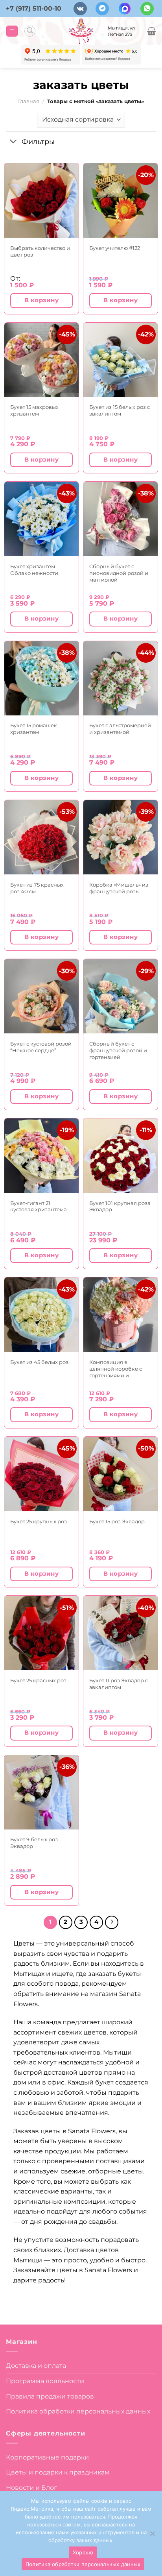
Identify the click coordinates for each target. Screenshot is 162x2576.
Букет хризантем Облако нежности (34, 570)
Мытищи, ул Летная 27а (121, 31)
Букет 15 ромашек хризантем (34, 729)
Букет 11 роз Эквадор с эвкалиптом (119, 1684)
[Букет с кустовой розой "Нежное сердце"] (41, 996)
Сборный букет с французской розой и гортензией (118, 1050)
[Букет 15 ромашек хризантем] (41, 678)
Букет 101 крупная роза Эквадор (120, 1206)
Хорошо (83, 2552)
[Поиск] (30, 31)
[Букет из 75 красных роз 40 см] (41, 837)
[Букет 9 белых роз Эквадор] (41, 1792)
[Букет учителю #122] (121, 200)
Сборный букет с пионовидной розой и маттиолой (119, 573)
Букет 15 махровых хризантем (34, 410)
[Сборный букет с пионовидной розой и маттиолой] (121, 519)
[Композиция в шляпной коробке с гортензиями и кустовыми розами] (121, 1315)
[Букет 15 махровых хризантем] (41, 360)
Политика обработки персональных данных (78, 2411)
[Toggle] (14, 142)
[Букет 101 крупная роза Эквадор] (121, 1156)
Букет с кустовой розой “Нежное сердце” (41, 1047)
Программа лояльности (45, 2381)
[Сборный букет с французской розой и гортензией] (121, 996)
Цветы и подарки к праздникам (58, 2472)
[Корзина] (152, 31)
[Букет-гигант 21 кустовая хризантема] (41, 1156)
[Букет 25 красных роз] (41, 1633)
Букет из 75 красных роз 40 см (37, 888)
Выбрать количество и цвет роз (40, 251)
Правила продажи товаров (50, 2396)
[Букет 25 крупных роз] (41, 1474)
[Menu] (12, 31)
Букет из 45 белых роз (39, 1362)
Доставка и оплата (36, 2366)
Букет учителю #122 (115, 248)
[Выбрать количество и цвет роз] (41, 200)
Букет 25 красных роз (38, 1680)
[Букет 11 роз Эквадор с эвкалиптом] (121, 1633)
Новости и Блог (31, 2488)
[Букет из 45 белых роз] (41, 1315)
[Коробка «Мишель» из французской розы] (121, 837)
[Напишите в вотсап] (147, 9)
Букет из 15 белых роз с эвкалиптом (120, 410)
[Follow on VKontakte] (80, 9)
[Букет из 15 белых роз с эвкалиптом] (121, 360)
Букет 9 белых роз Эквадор (34, 1843)
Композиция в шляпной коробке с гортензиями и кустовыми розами (116, 1369)
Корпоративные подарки (47, 2457)
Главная (29, 101)
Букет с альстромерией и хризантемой (120, 729)
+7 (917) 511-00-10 (34, 8)
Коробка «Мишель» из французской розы (119, 888)
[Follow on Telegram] (102, 9)
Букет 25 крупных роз (39, 1521)
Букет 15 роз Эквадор (117, 1521)
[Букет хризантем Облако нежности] (41, 519)
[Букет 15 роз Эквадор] (121, 1474)
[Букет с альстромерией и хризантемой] (121, 678)
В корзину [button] (41, 300)
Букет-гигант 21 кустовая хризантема (39, 1206)
